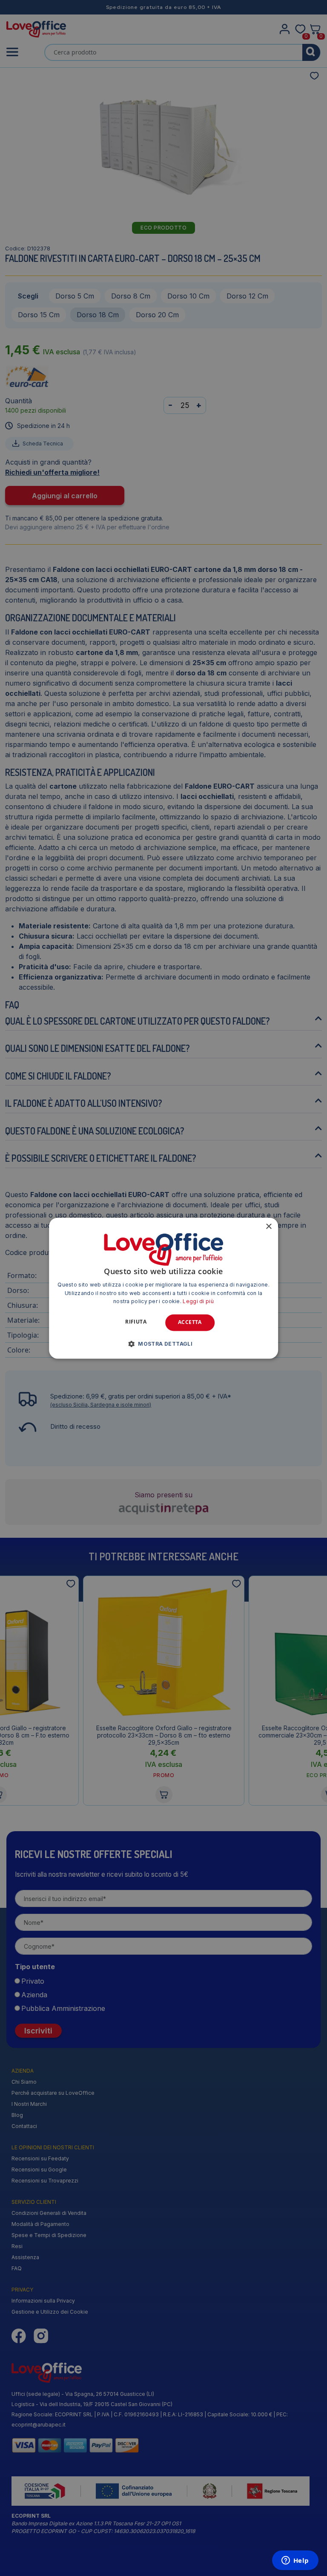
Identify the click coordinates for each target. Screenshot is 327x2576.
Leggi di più (198, 1302)
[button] (163, 1344)
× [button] (268, 1227)
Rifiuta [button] (136, 1322)
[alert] (163, 1288)
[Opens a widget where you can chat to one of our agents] (295, 2561)
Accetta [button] (190, 1322)
